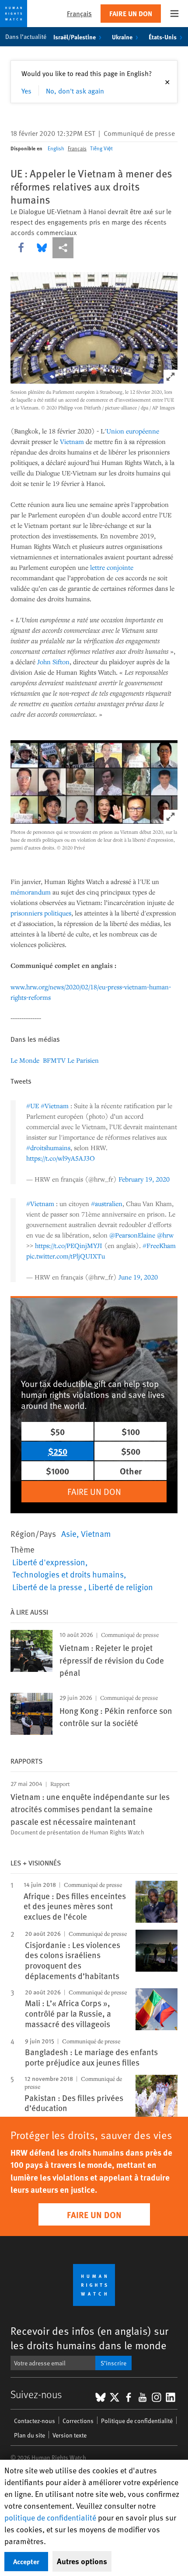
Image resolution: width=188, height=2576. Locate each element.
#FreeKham (159, 1245)
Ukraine (122, 37)
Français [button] (79, 13)
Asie (69, 1533)
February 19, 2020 (144, 1179)
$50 (57, 1431)
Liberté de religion (121, 1587)
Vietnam (72, 441)
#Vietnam (55, 1106)
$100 (131, 1431)
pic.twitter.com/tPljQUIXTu (66, 1256)
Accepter (26, 2561)
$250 (58, 1451)
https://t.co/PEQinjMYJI (69, 1245)
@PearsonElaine (132, 1235)
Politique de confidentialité (137, 2421)
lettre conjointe (112, 567)
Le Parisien (83, 1060)
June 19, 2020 (138, 1277)
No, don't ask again (75, 90)
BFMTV (54, 1060)
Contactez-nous (35, 2421)
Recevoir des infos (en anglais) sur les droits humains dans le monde (89, 2338)
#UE (33, 1106)
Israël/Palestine (75, 37)
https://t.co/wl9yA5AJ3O (61, 1158)
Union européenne (133, 431)
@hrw (165, 1235)
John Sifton (53, 662)
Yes (26, 90)
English (56, 148)
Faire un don (131, 13)
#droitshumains (48, 1148)
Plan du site (30, 2435)
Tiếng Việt (101, 148)
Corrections (78, 2421)
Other (131, 1471)
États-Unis (163, 37)
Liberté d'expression (49, 1562)
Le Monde (26, 1060)
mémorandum (31, 892)
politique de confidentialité (50, 2517)
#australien (107, 1203)
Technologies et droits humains (68, 1574)
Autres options (82, 2561)
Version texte (70, 2435)
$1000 (57, 1471)
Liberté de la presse (48, 1587)
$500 (131, 1451)
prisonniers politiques (41, 913)
